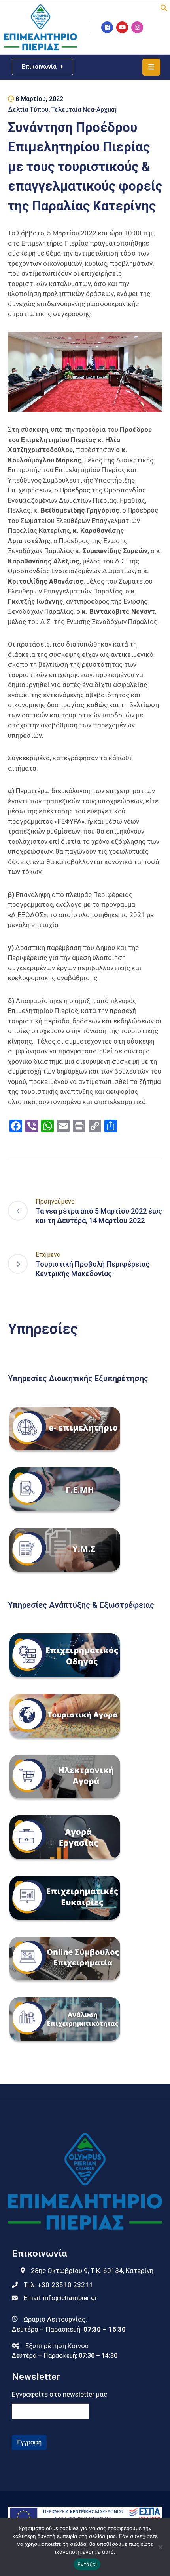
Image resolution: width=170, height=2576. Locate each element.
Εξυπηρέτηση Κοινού (57, 2346)
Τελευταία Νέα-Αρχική (84, 110)
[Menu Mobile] (151, 67)
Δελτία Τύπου (28, 110)
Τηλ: (59, 2285)
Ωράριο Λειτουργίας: (55, 2319)
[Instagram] (137, 27)
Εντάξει (87, 2564)
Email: (60, 2298)
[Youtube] (122, 27)
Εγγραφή (29, 2442)
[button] (164, 7)
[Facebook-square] (107, 27)
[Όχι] (160, 2547)
